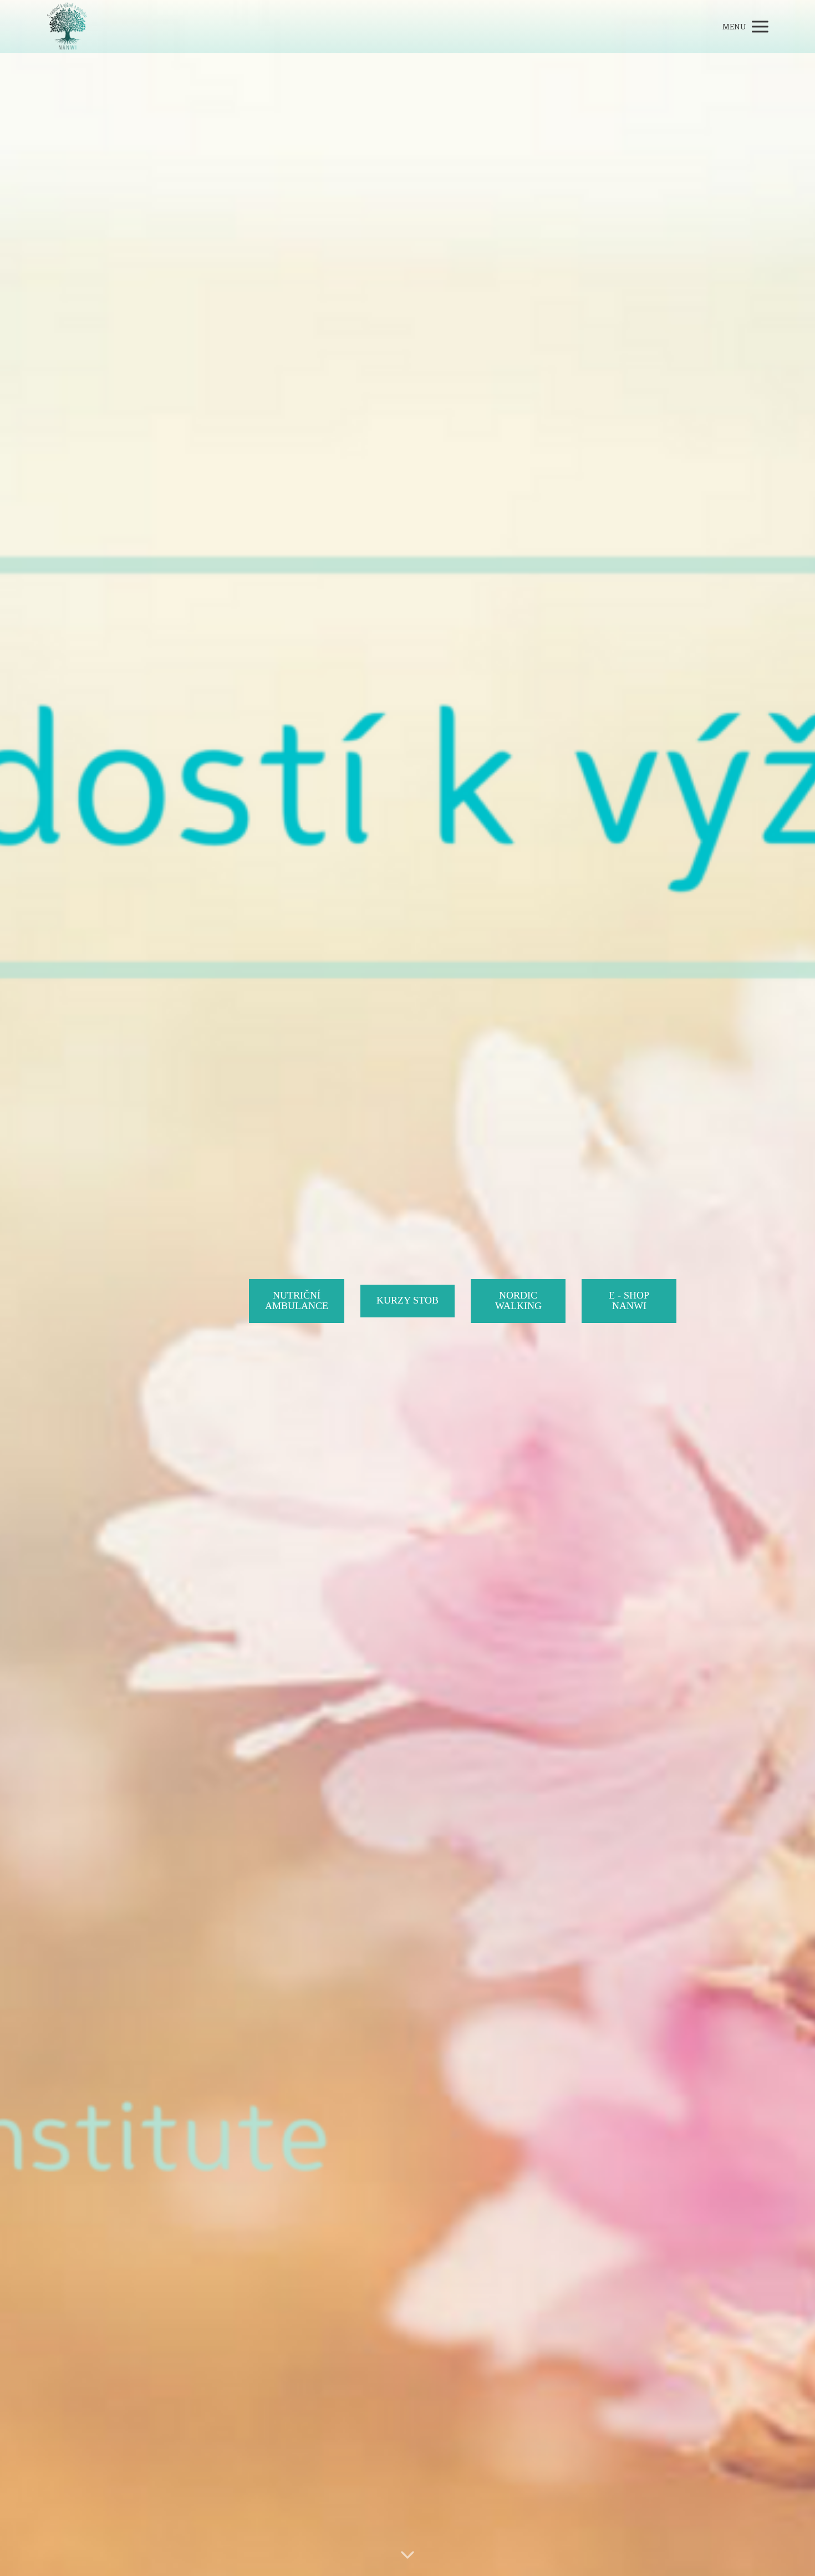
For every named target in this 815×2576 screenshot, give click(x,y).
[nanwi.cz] (67, 27)
